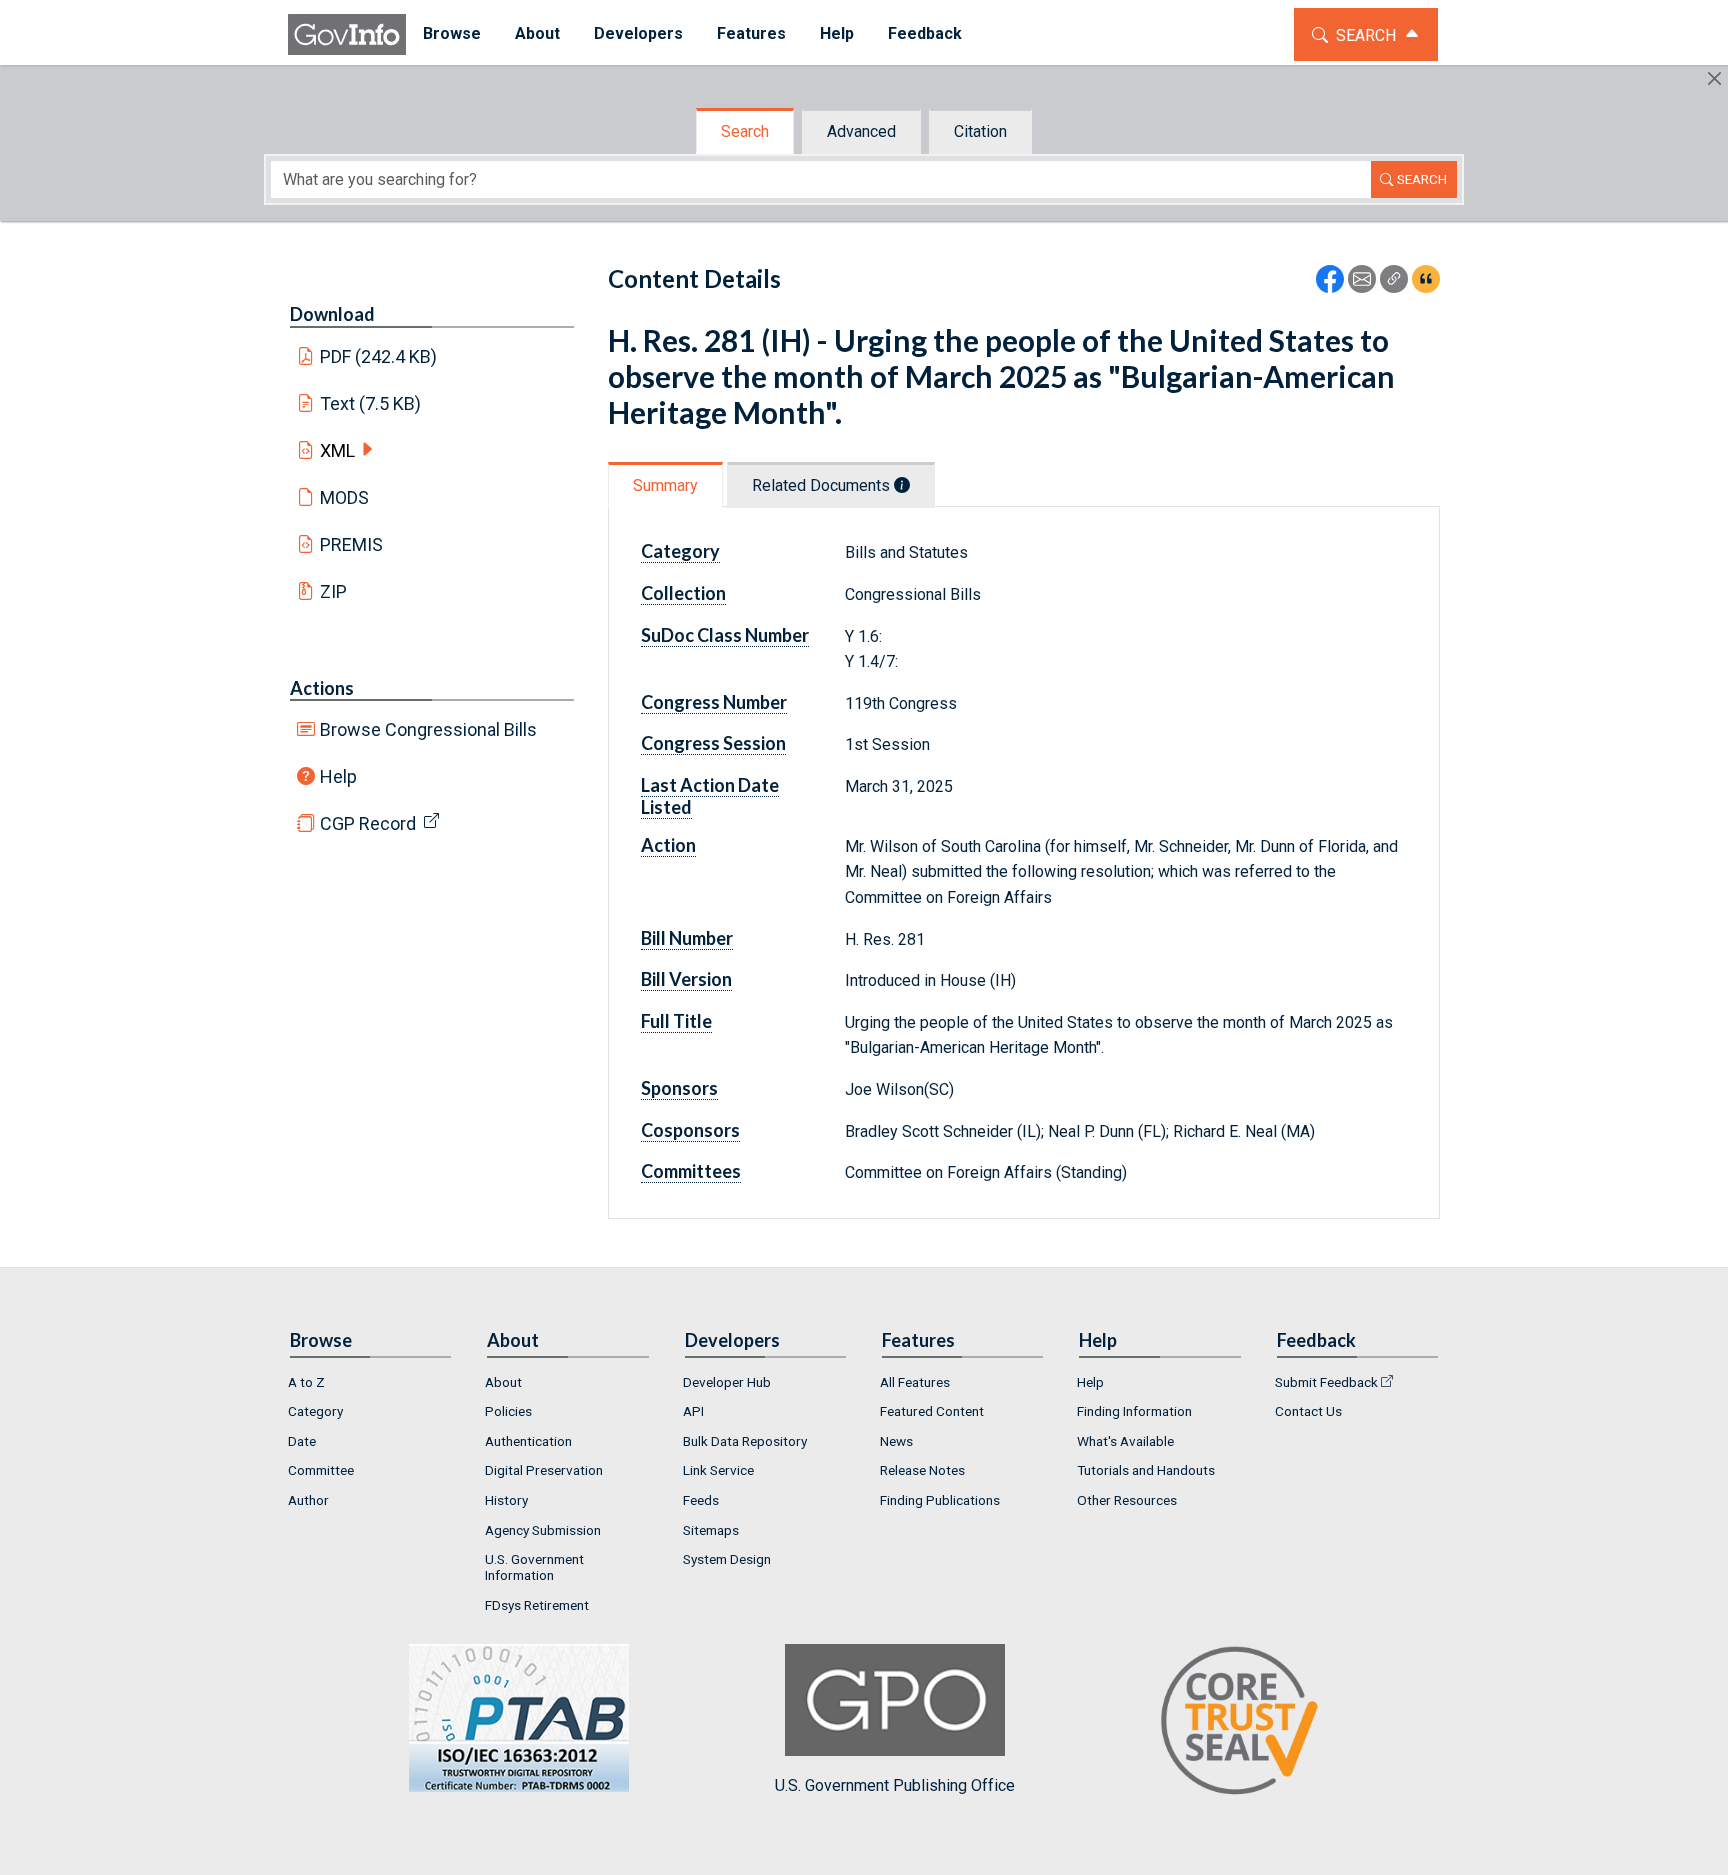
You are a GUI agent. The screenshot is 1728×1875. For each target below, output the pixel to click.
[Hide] (1714, 78)
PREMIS (351, 544)
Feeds (701, 1500)
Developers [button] (638, 33)
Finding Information (1134, 1411)
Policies (508, 1411)
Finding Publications (940, 1500)
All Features (915, 1382)
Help (338, 776)
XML (337, 450)
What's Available (1125, 1441)
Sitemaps (711, 1530)
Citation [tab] (980, 131)
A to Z (306, 1382)
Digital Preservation (544, 1470)
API (693, 1411)
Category (315, 1411)
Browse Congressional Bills (428, 729)
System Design (727, 1559)
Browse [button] (452, 33)
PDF (379, 356)
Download (332, 314)
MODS (344, 497)
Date (302, 1441)
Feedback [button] (925, 33)
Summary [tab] (665, 485)
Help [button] (837, 33)
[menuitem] (452, 34)
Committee (321, 1470)
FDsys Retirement (537, 1605)
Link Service (718, 1470)
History (506, 1500)
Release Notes (922, 1470)
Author (308, 1500)
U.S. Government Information (534, 1567)
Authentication (528, 1441)
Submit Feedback (1326, 1382)
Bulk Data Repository (745, 1441)
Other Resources (1127, 1500)
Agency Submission (543, 1530)
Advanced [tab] (861, 131)
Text (371, 403)
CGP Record (368, 823)
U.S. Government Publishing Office (895, 1785)
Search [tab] (745, 131)
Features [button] (751, 33)
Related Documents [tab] (823, 485)
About (503, 1382)
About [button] (537, 33)
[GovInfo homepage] (347, 34)
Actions (322, 688)
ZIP (333, 591)
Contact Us (1308, 1411)
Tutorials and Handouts (1146, 1470)
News (896, 1441)
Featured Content (932, 1411)
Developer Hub (727, 1382)
